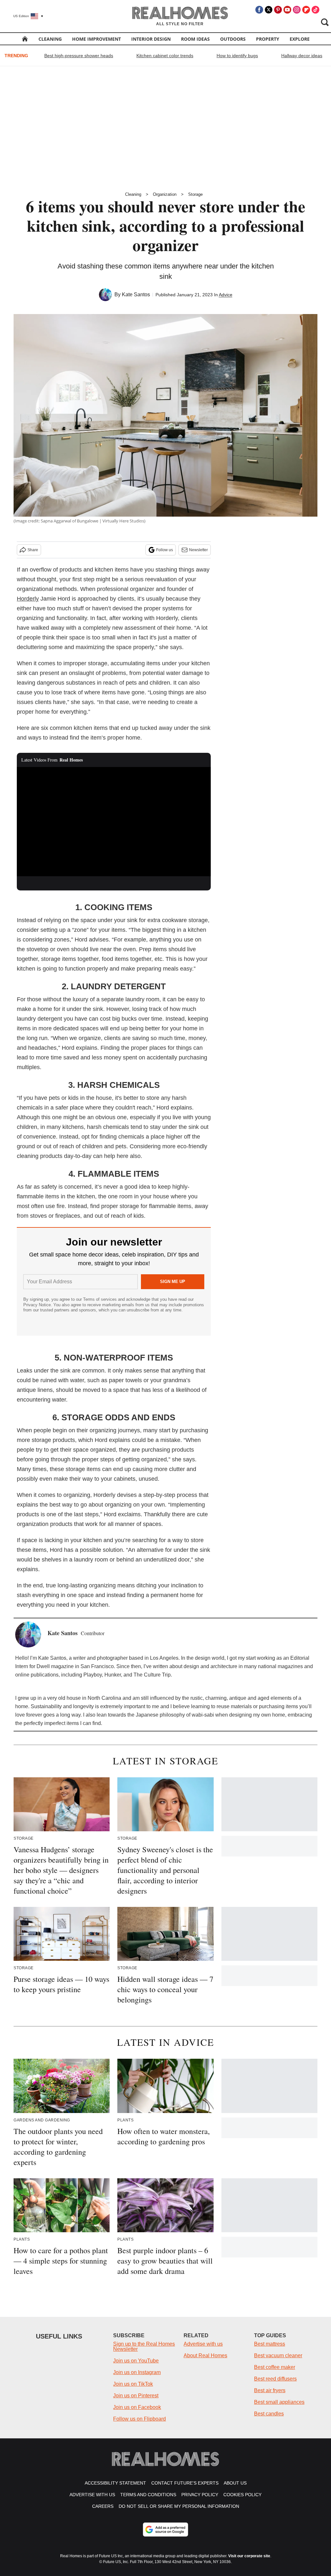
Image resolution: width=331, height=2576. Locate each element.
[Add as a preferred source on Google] (165, 2529)
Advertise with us (203, 2344)
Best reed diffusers (275, 2379)
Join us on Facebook (137, 2407)
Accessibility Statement (115, 2483)
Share (33, 550)
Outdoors (233, 39)
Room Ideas (195, 39)
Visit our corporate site (249, 2556)
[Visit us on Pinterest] (278, 10)
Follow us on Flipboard (139, 2419)
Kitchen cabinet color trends (165, 56)
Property (268, 39)
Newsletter (198, 550)
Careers (103, 2506)
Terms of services (101, 1299)
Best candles (269, 2414)
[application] (114, 822)
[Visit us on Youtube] (287, 10)
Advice (226, 295)
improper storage (85, 663)
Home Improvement (96, 39)
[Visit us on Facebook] (259, 10)
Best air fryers (270, 2390)
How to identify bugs (237, 56)
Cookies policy (242, 2495)
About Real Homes (205, 2355)
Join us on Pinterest (136, 2396)
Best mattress (270, 2344)
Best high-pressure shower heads (79, 56)
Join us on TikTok (133, 2384)
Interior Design (151, 39)
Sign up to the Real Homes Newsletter (144, 2346)
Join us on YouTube (136, 2361)
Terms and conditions (148, 2495)
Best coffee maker (275, 2367)
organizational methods (47, 589)
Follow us (165, 550)
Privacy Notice (37, 1305)
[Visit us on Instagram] (297, 10)
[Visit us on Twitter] (269, 10)
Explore (300, 39)
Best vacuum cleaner (278, 2355)
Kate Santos (136, 294)
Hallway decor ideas (302, 56)
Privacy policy (200, 2495)
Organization (165, 194)
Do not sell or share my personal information (179, 2506)
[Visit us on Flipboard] (306, 10)
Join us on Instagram (137, 2372)
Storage (195, 194)
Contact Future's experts (185, 2483)
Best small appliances (279, 2402)
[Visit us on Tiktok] (315, 10)
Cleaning (50, 39)
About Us (235, 2483)
